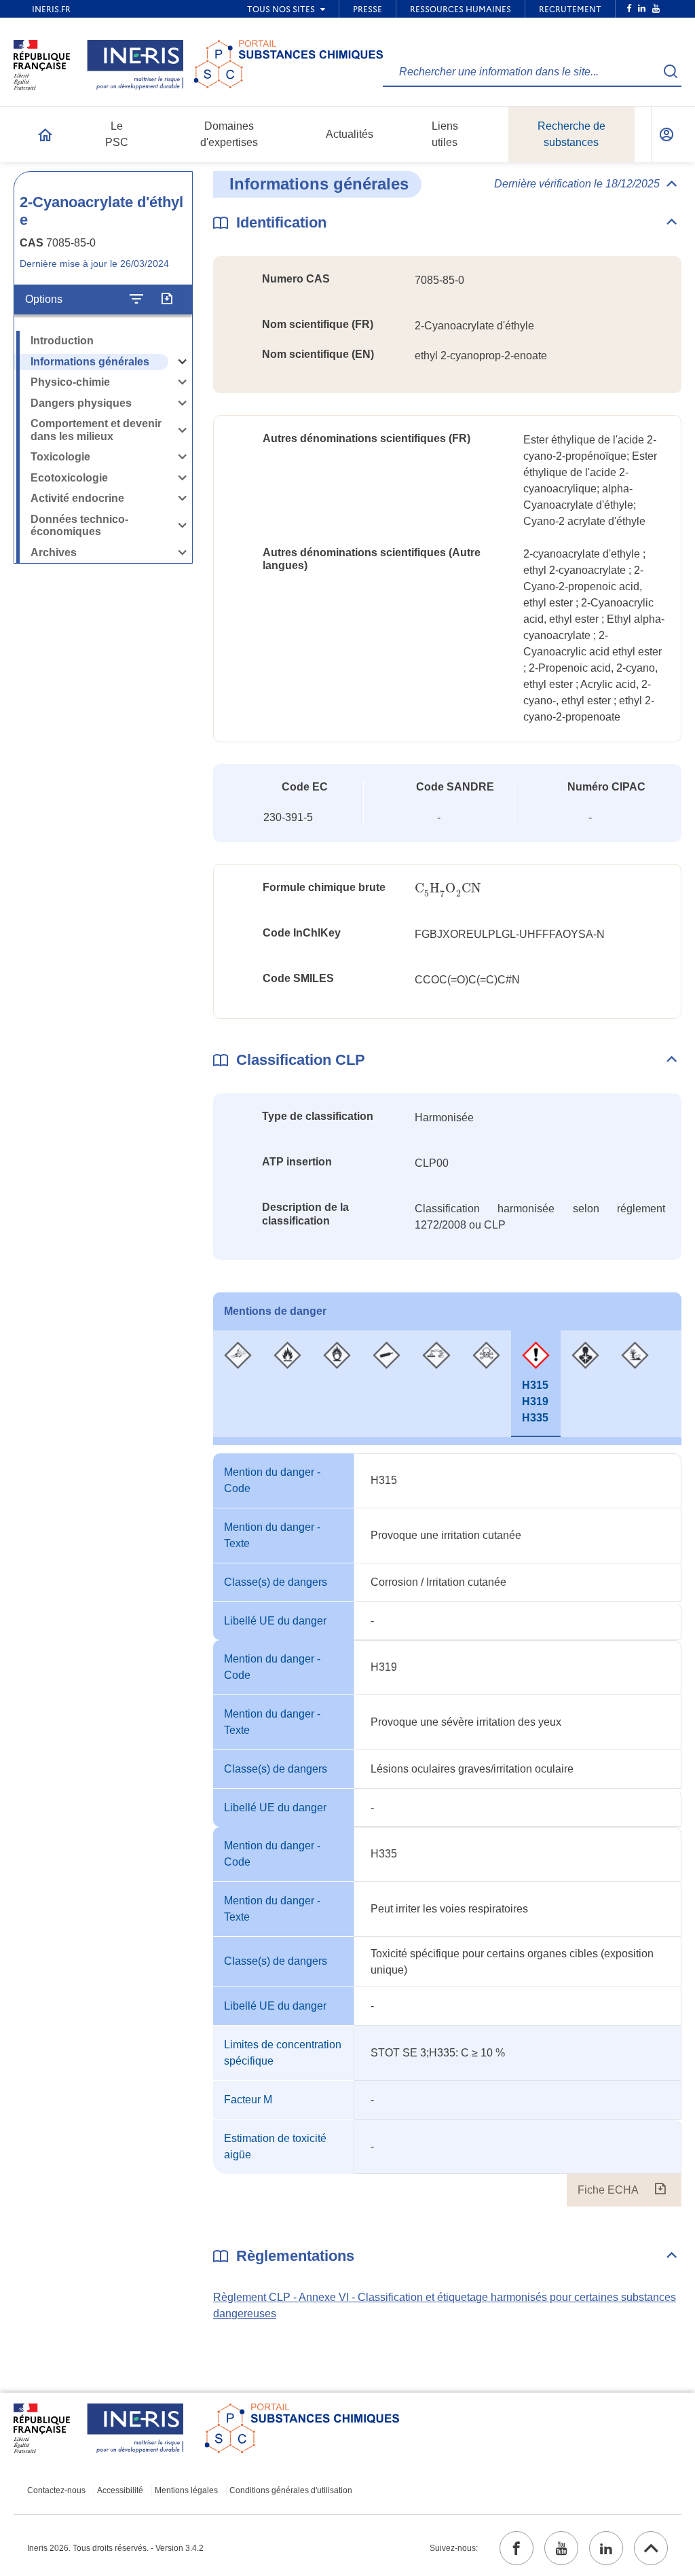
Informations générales (90, 362)
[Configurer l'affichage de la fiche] (136, 300)
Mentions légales (186, 2490)
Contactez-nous (56, 2490)
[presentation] (448, 889)
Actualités (350, 134)
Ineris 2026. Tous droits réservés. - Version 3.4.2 (115, 2548)
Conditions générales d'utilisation (291, 2490)
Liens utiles (445, 134)
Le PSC (117, 134)
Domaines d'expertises (229, 134)
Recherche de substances (571, 134)
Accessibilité (120, 2490)
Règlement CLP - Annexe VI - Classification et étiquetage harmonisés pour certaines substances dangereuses (445, 2305)
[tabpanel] (447, 1830)
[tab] (238, 1384)
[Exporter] (167, 300)
